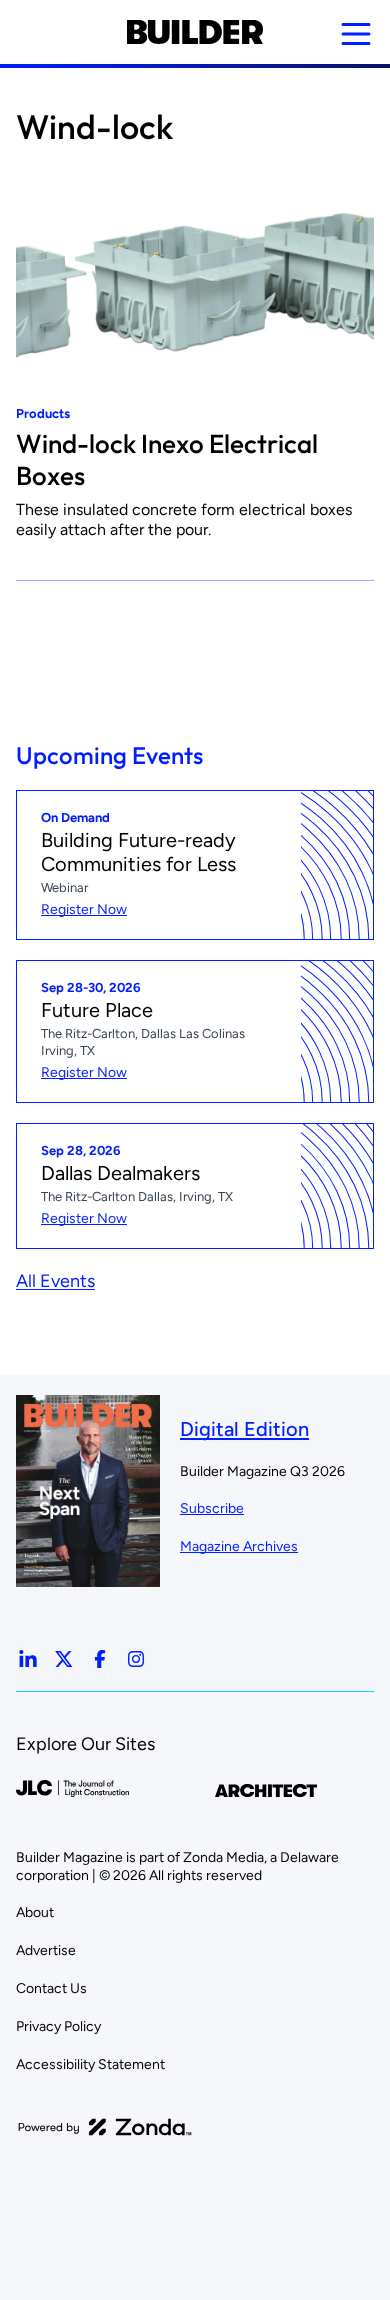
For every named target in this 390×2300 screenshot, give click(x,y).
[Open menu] (356, 34)
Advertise (46, 1950)
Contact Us (51, 1988)
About (35, 1912)
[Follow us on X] (64, 1659)
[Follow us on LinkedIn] (28, 1659)
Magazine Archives (239, 1546)
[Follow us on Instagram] (136, 1659)
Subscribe (212, 1508)
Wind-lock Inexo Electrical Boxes (167, 459)
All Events (55, 1281)
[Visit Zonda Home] (105, 2127)
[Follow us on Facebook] (100, 1659)
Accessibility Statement (90, 2064)
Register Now (84, 909)
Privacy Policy (58, 2026)
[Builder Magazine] (194, 32)
